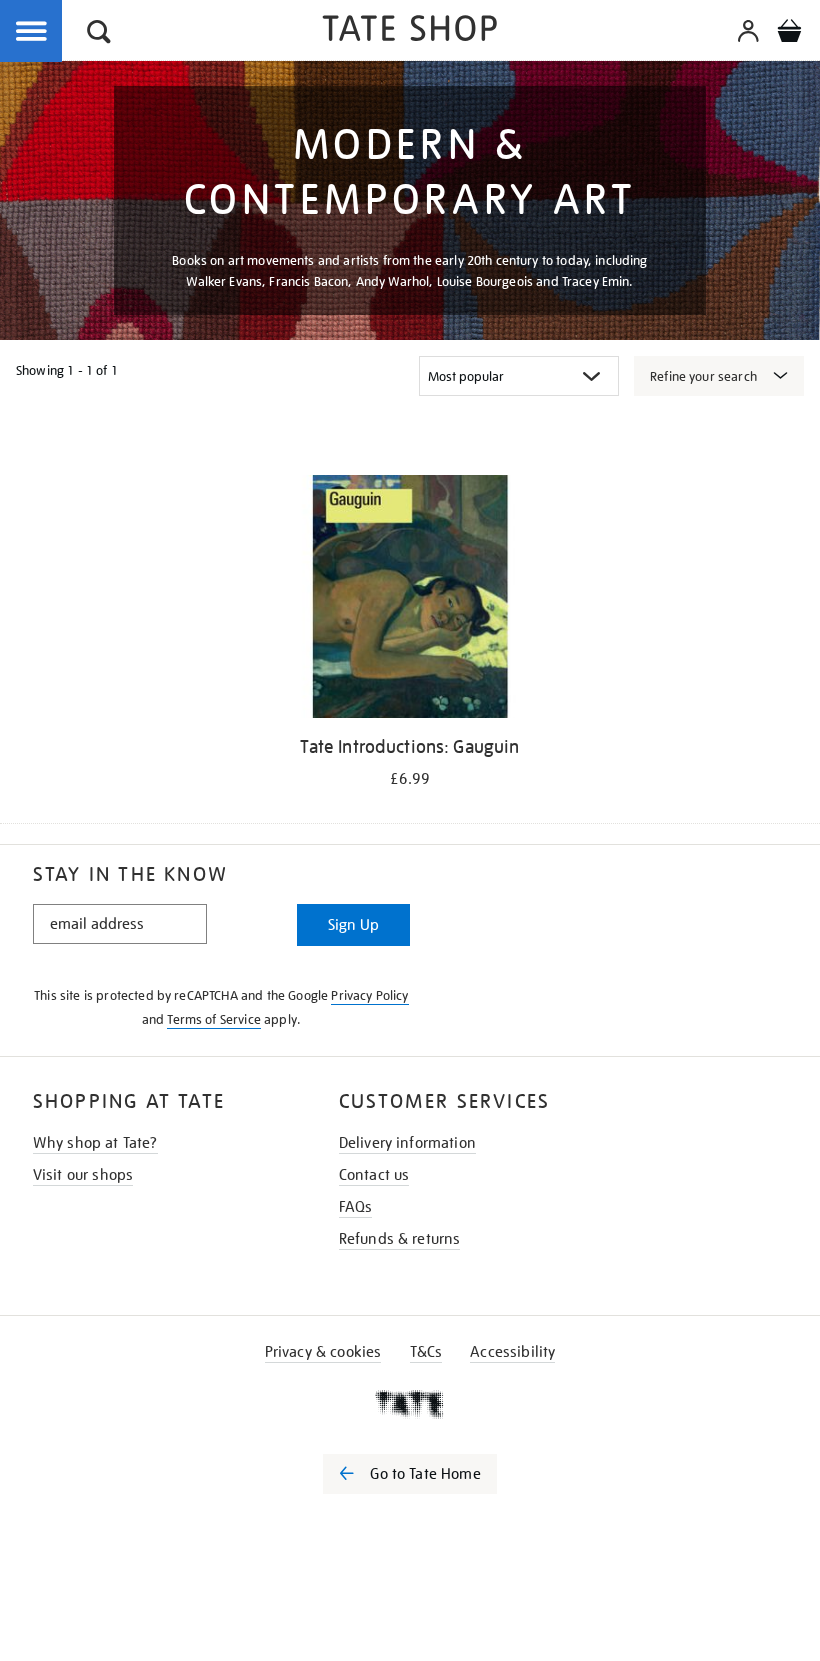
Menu (32, 32)
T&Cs (426, 1352)
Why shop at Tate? (95, 1143)
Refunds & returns (400, 1239)
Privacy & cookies (323, 1352)
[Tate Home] (410, 1404)
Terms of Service (214, 1019)
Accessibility (512, 1352)
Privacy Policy (369, 995)
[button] (99, 34)
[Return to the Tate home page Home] (410, 31)
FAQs (356, 1207)
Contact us (374, 1175)
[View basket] (789, 34)
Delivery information (407, 1143)
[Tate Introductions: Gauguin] (409, 600)
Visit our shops (83, 1175)
